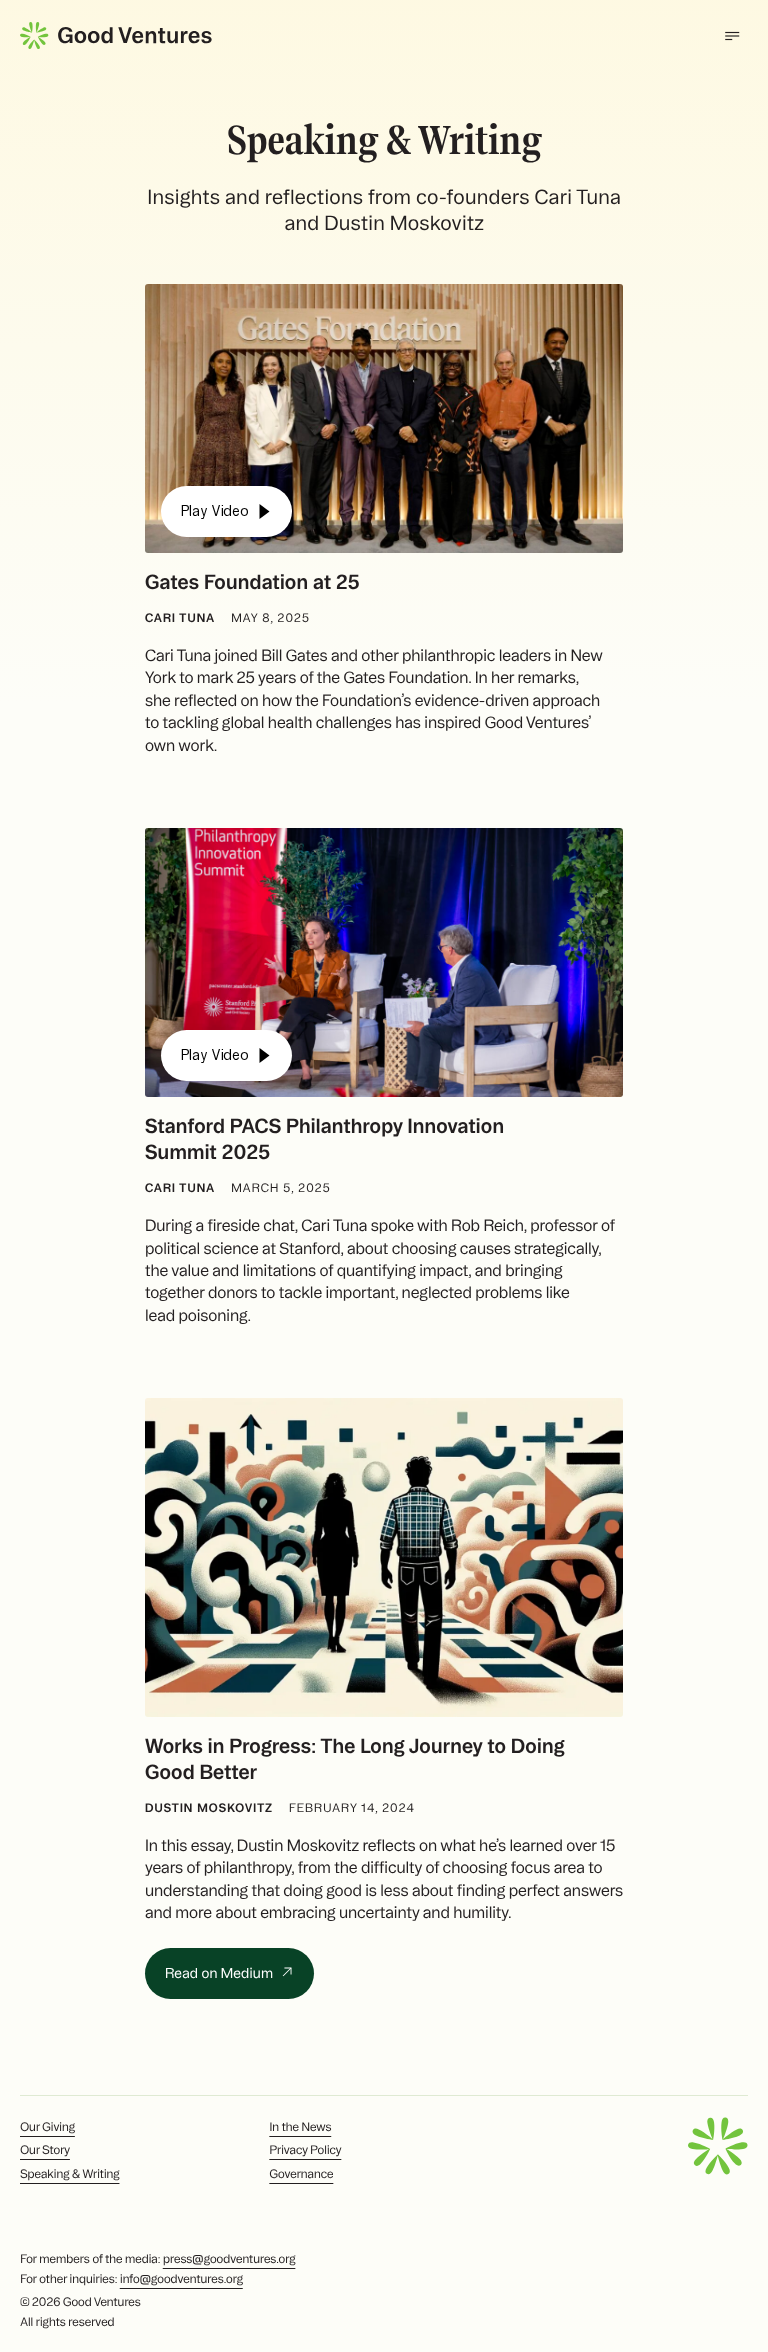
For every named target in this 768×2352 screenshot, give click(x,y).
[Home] (116, 35)
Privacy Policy (305, 2150)
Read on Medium (220, 1973)
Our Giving (47, 2127)
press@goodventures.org (229, 2259)
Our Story (45, 2150)
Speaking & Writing (69, 2174)
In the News (300, 2127)
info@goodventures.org (181, 2279)
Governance (301, 2174)
